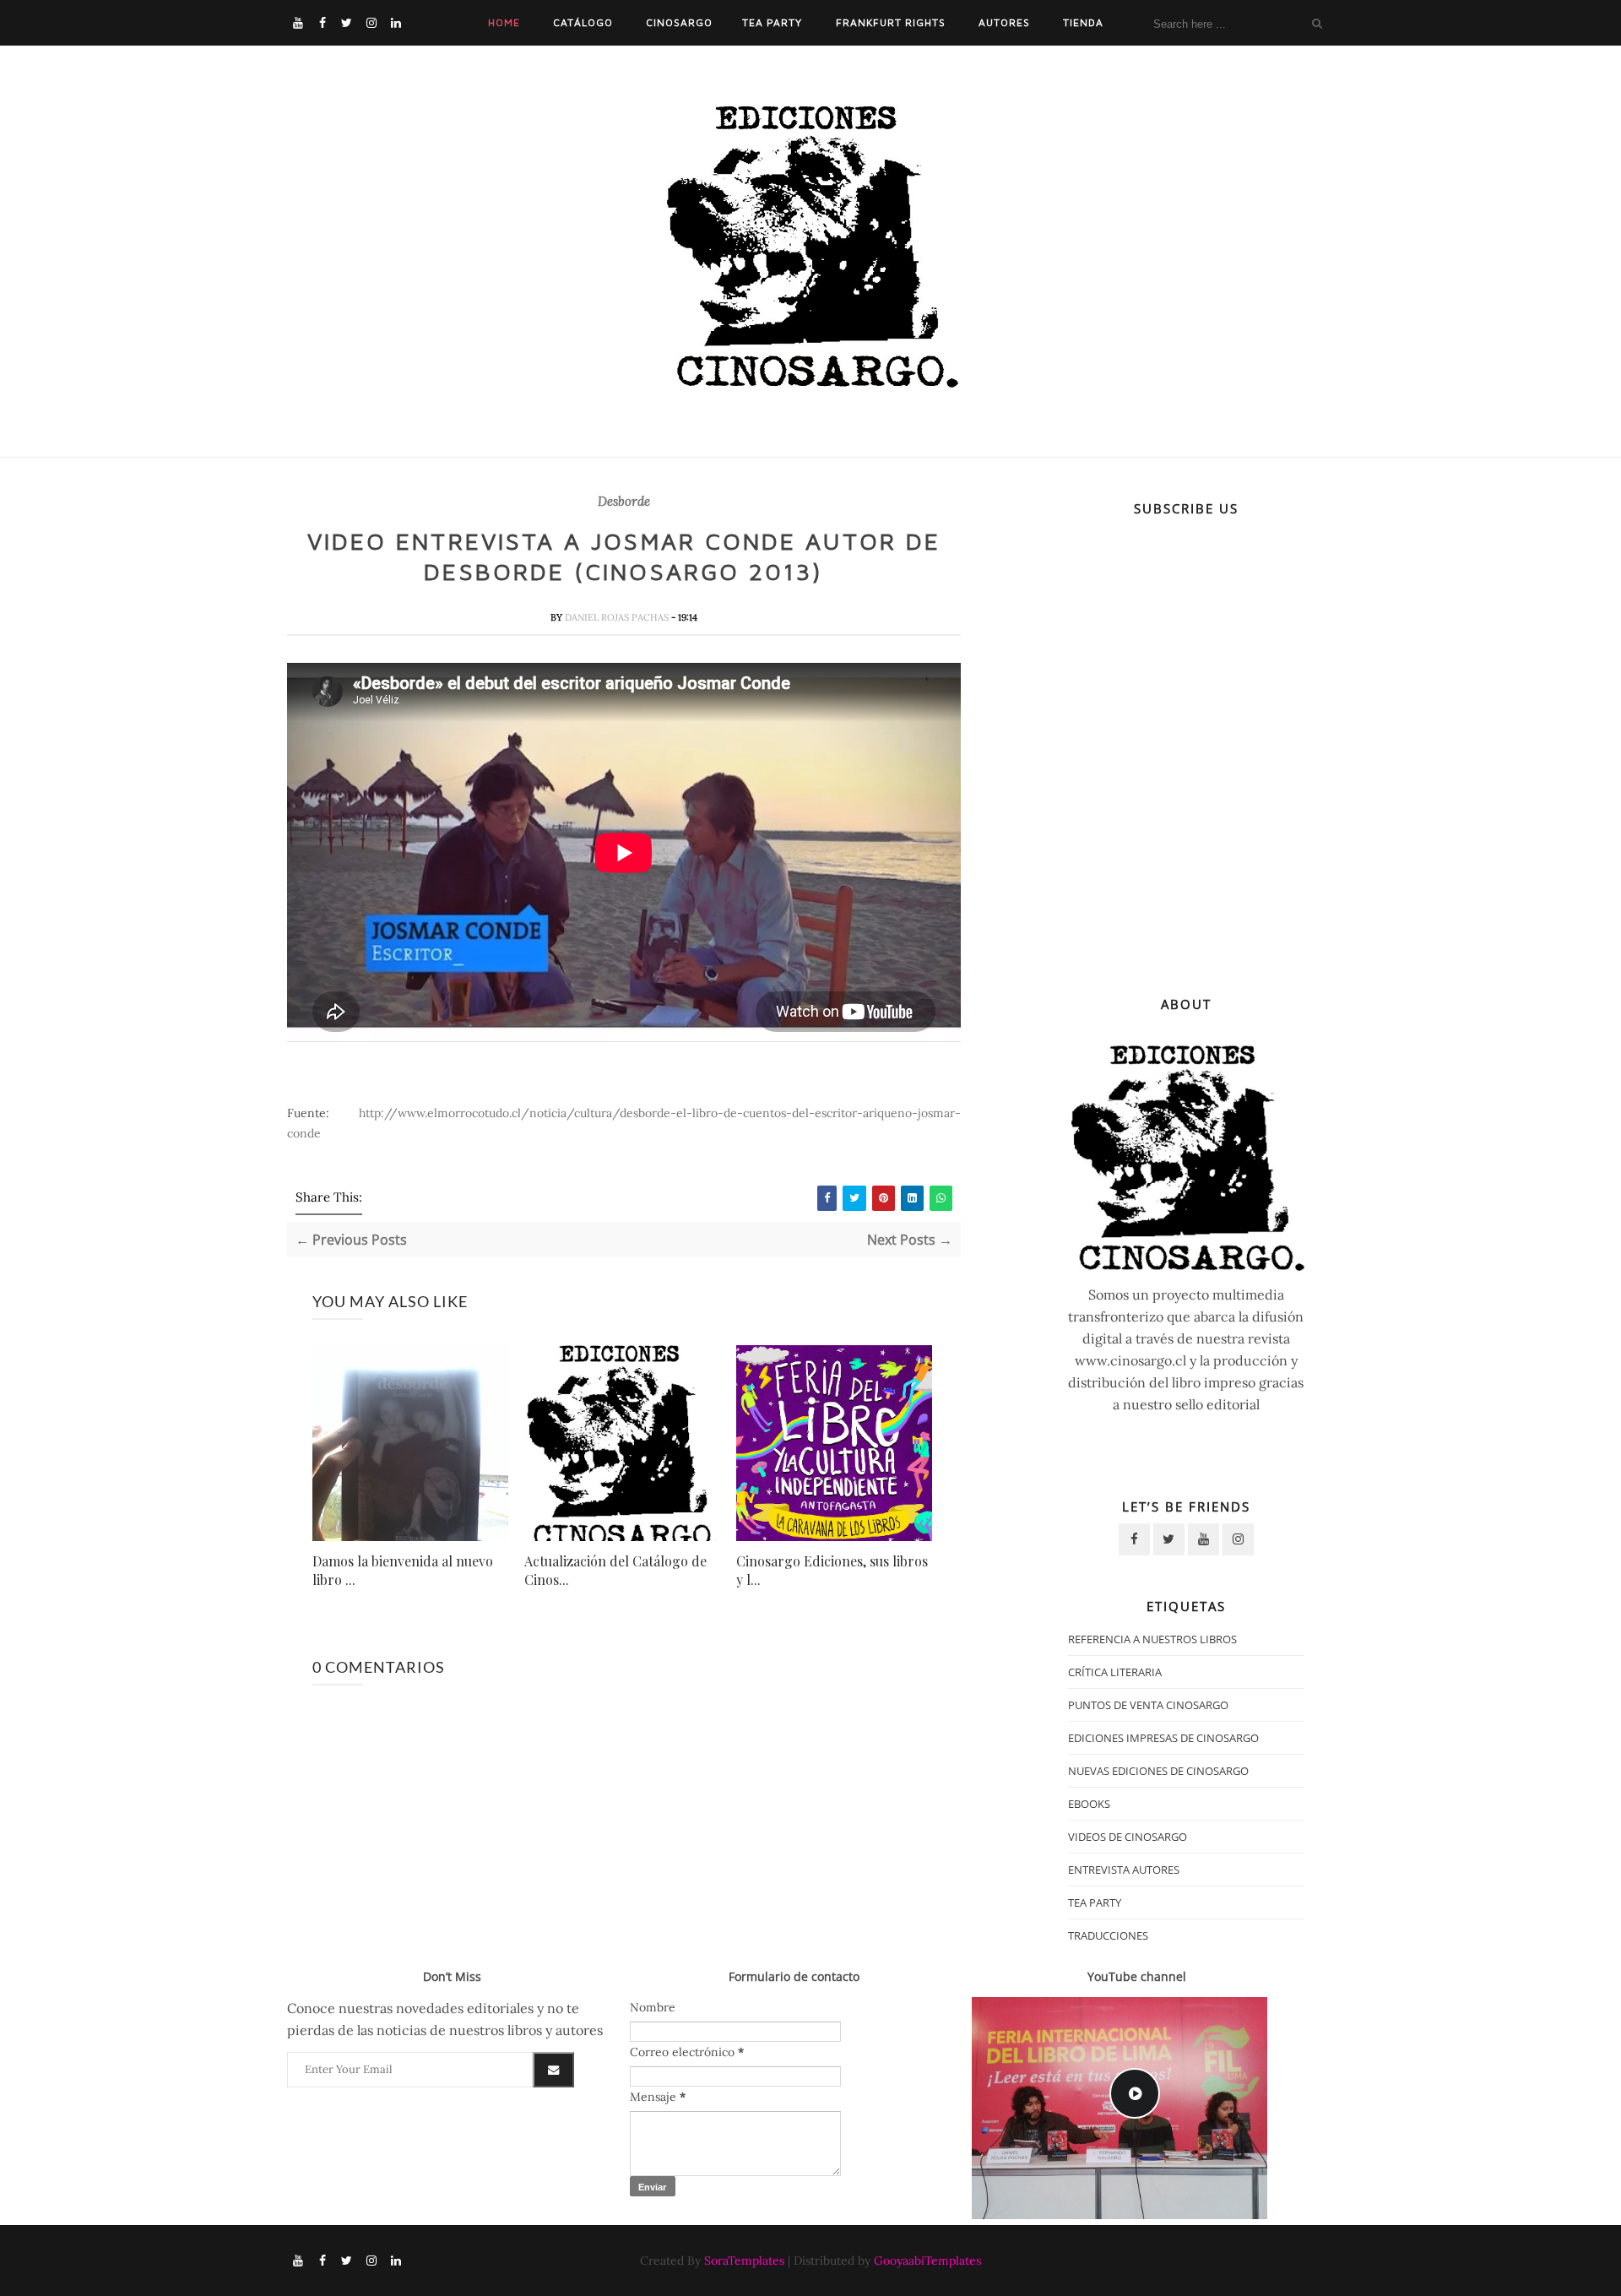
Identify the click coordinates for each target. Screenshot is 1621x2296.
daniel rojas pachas (618, 617)
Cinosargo (679, 22)
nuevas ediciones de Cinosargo (1158, 1771)
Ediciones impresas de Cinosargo (1163, 1738)
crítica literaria (1115, 1672)
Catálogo (583, 22)
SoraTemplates (744, 2261)
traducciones (1108, 1935)
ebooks (1089, 1804)
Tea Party (772, 22)
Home (504, 22)
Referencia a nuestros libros (1152, 1639)
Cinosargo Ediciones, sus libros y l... (832, 1570)
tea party (1095, 1902)
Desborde (624, 502)
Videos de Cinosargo (1128, 1837)
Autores (1004, 22)
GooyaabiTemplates (927, 2261)
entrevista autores (1124, 1870)
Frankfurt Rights (891, 22)
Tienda (1083, 22)
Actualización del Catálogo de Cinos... (615, 1570)
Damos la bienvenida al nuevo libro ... (403, 1570)
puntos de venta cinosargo (1148, 1705)
